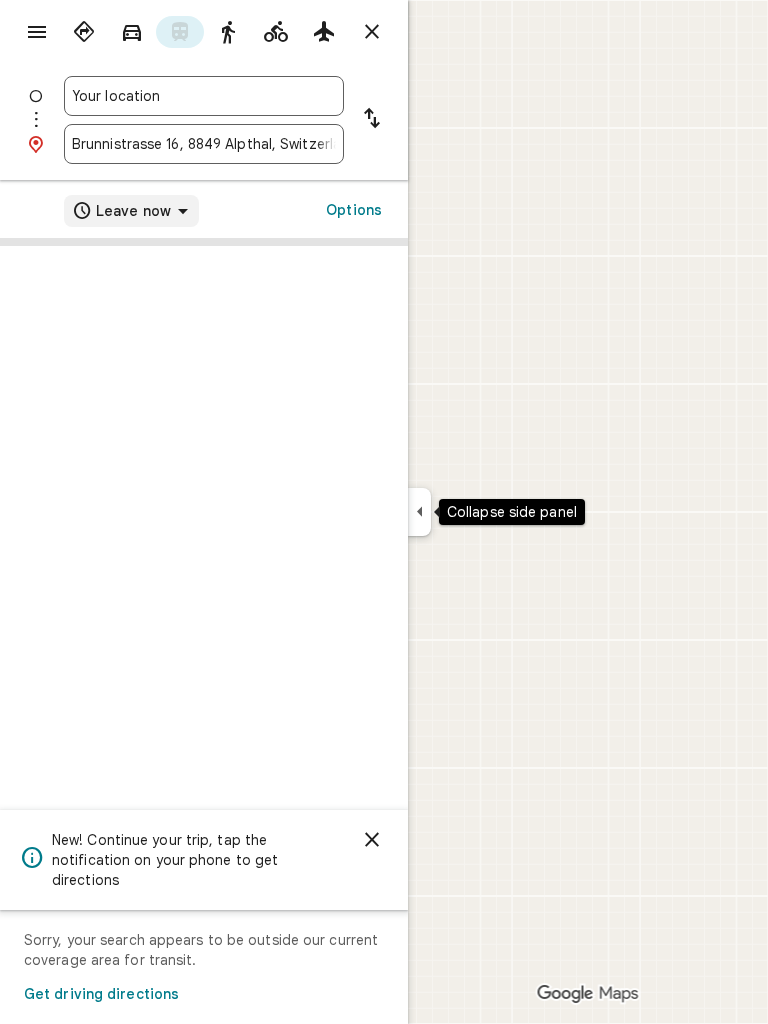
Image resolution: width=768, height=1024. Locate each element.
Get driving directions (101, 994)
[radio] (84, 32)
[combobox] (204, 96)
